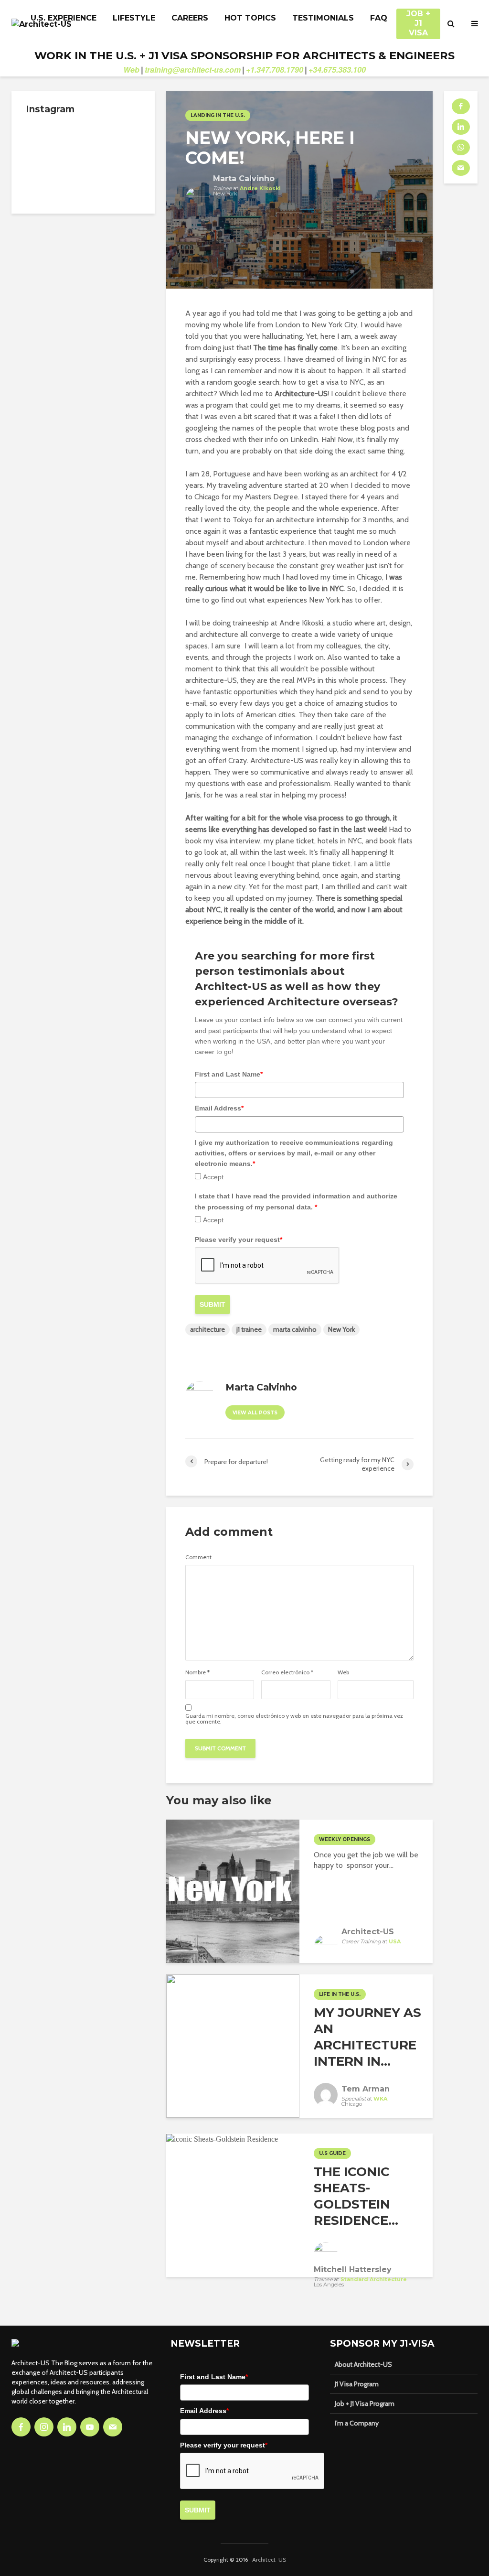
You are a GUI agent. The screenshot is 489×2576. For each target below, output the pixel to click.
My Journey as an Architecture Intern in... (367, 2037)
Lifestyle (134, 18)
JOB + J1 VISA (418, 19)
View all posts (255, 1413)
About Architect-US (363, 2364)
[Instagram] (44, 2427)
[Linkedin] (67, 2427)
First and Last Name (229, 1074)
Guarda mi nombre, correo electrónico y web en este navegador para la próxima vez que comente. (294, 1719)
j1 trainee (249, 1329)
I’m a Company (357, 2423)
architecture (207, 1329)
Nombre (197, 1672)
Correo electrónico (287, 1672)
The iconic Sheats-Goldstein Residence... (356, 2196)
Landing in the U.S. (218, 115)
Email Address (219, 1108)
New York (341, 1329)
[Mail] (113, 2427)
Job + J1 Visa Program (365, 2404)
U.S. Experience (64, 18)
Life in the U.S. (340, 1994)
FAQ (379, 18)
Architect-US (269, 2560)
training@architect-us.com (193, 70)
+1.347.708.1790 (275, 70)
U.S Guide (332, 2153)
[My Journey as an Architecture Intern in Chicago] (233, 2045)
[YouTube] (90, 2427)
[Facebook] (21, 2427)
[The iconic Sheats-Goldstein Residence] (222, 2139)
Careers (190, 18)
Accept (213, 1177)
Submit (213, 1304)
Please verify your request (239, 1239)
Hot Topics (250, 18)
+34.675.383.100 (337, 70)
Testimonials (323, 18)
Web (131, 70)
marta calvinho (295, 1329)
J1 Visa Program (357, 2384)
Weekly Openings (345, 1839)
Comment (198, 1557)
